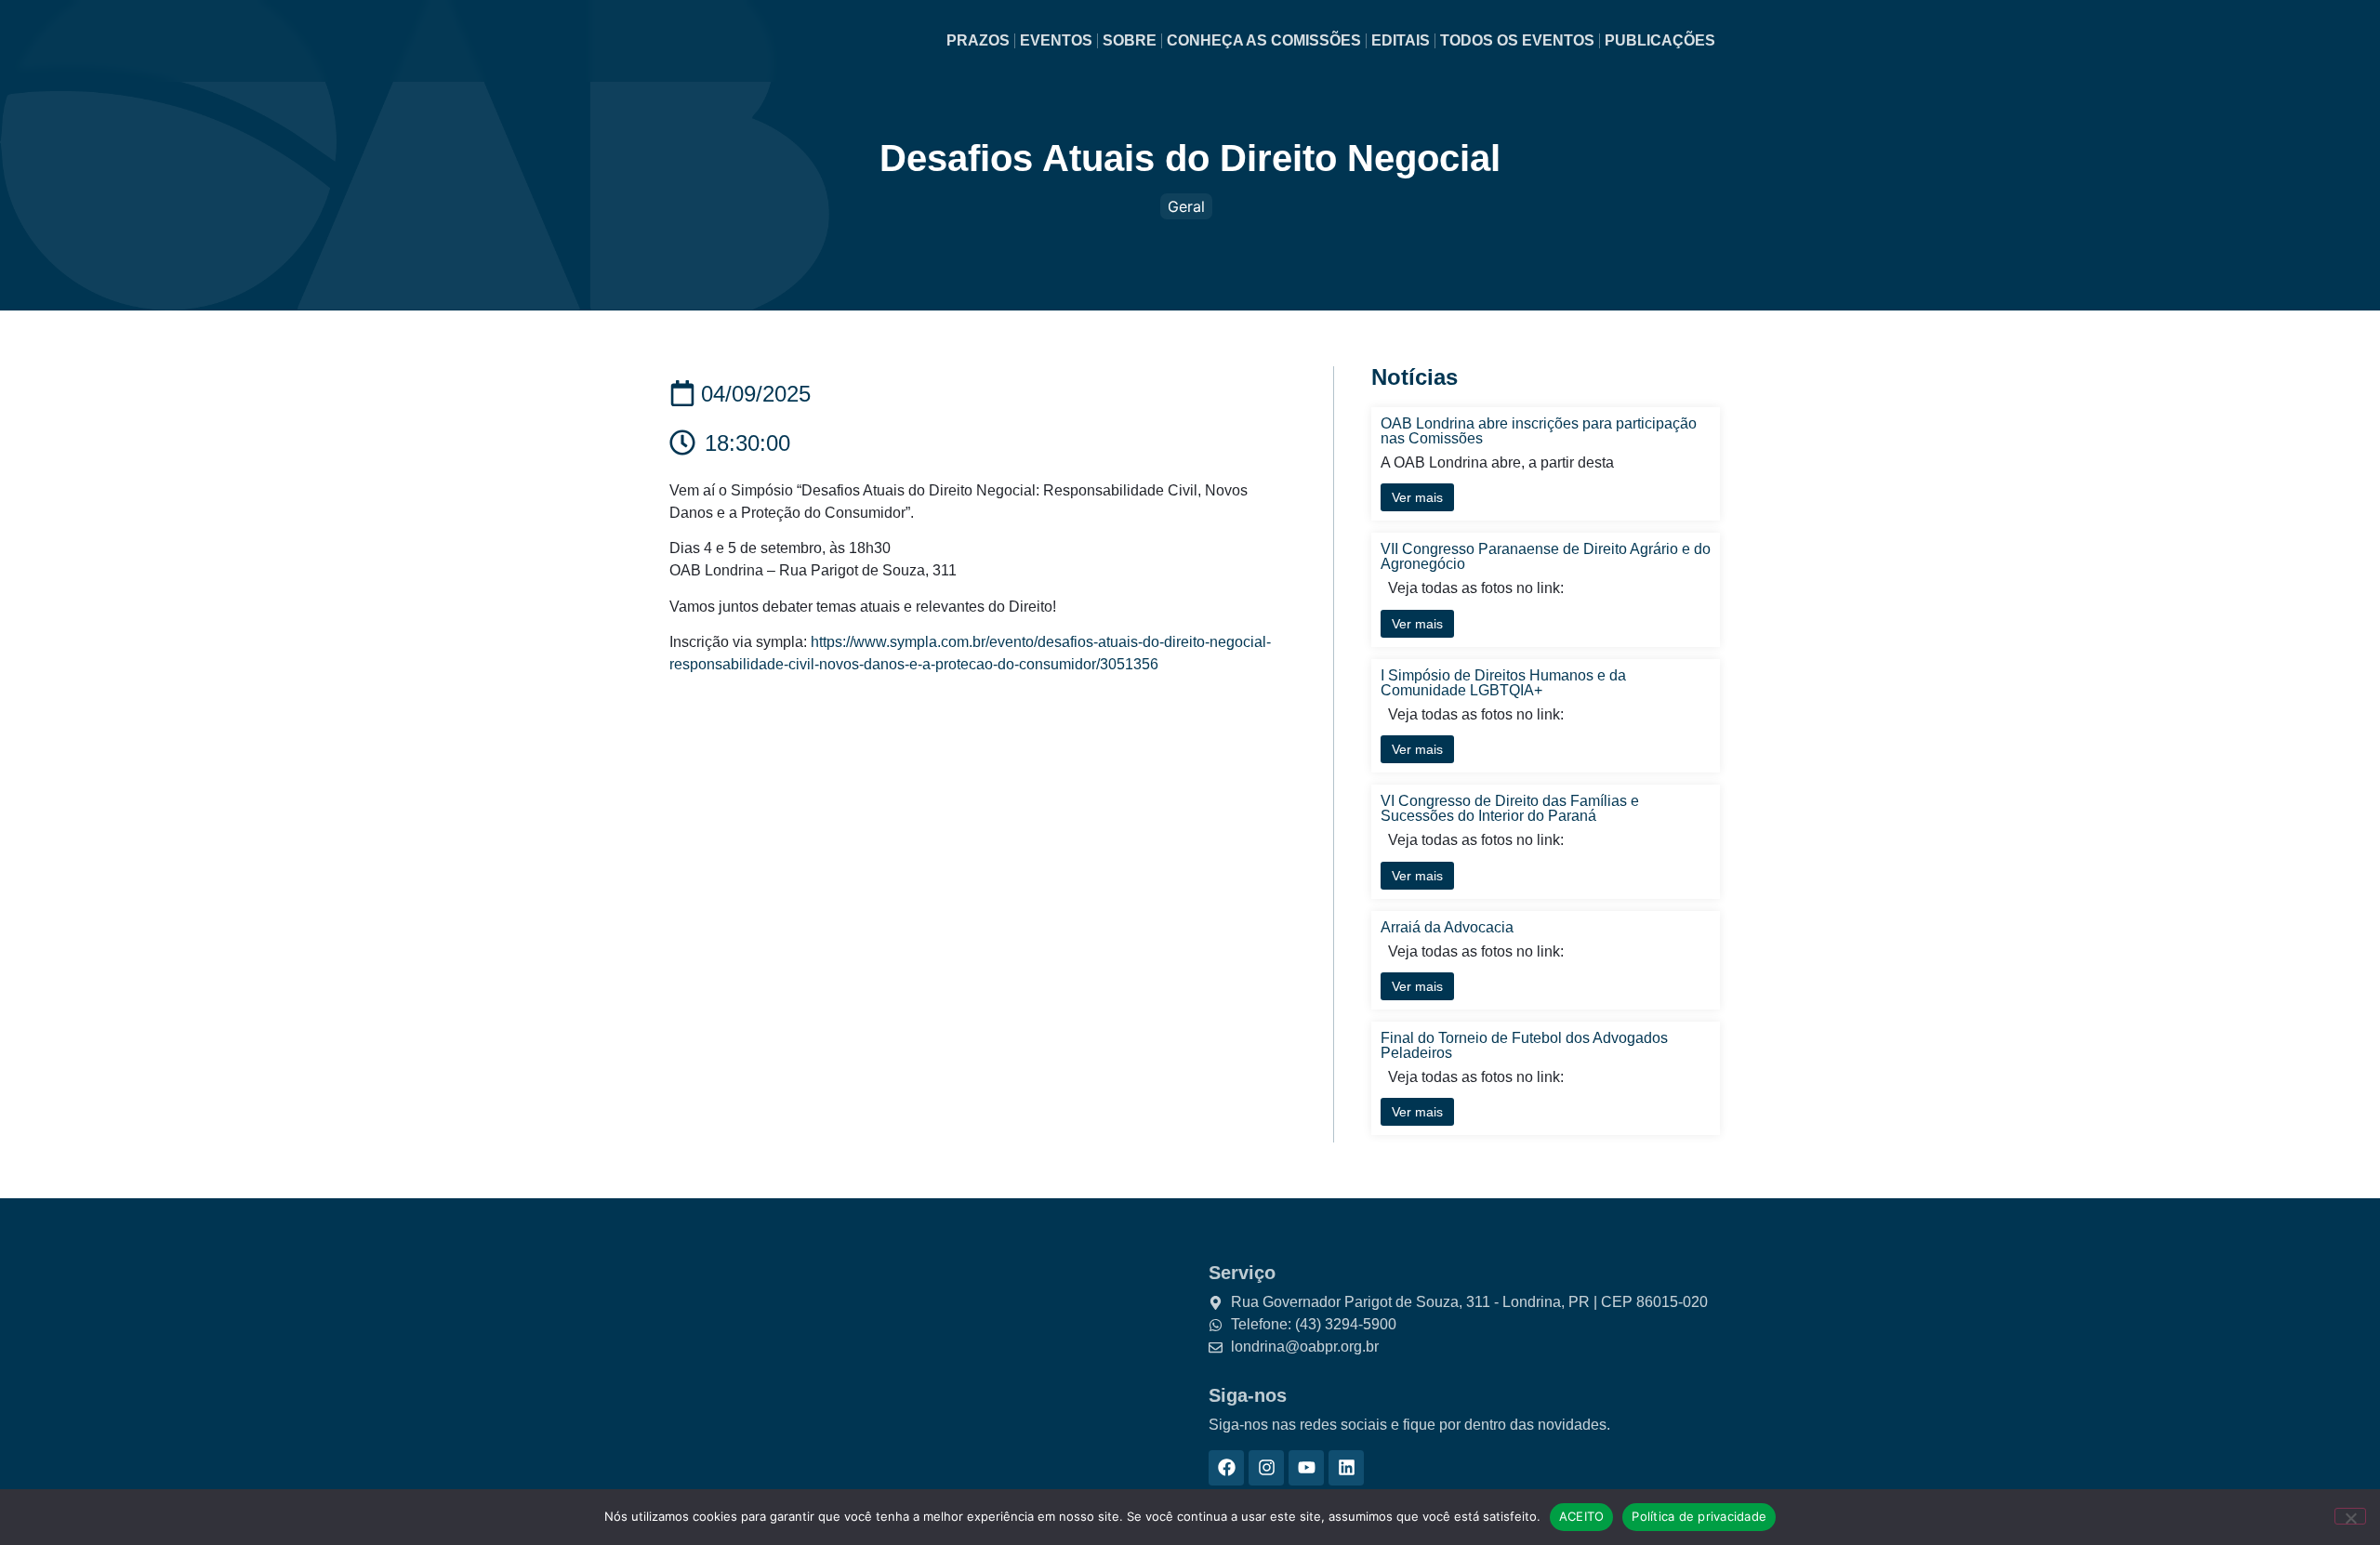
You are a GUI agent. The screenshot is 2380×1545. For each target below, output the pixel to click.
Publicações (1660, 40)
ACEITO (1582, 1516)
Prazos (978, 40)
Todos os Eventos (1517, 40)
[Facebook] (1226, 1468)
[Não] (2350, 1516)
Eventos (1056, 40)
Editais (1401, 40)
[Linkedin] (1346, 1468)
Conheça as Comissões (1264, 40)
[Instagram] (1266, 1468)
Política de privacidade (1699, 1516)
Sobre (1130, 40)
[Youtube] (1306, 1468)
